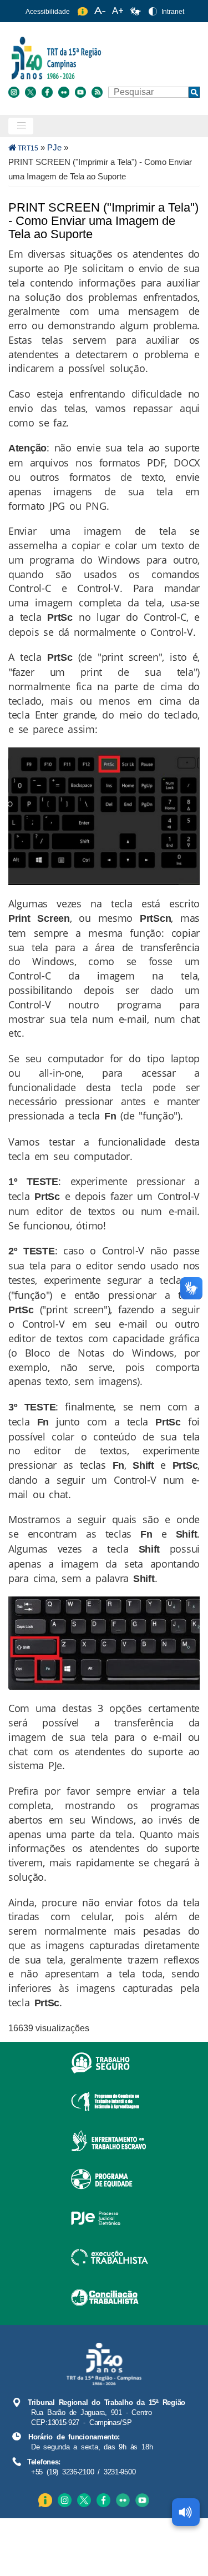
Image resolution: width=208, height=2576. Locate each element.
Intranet (173, 12)
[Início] (103, 57)
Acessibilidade (48, 12)
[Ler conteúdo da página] (186, 2512)
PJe (54, 147)
